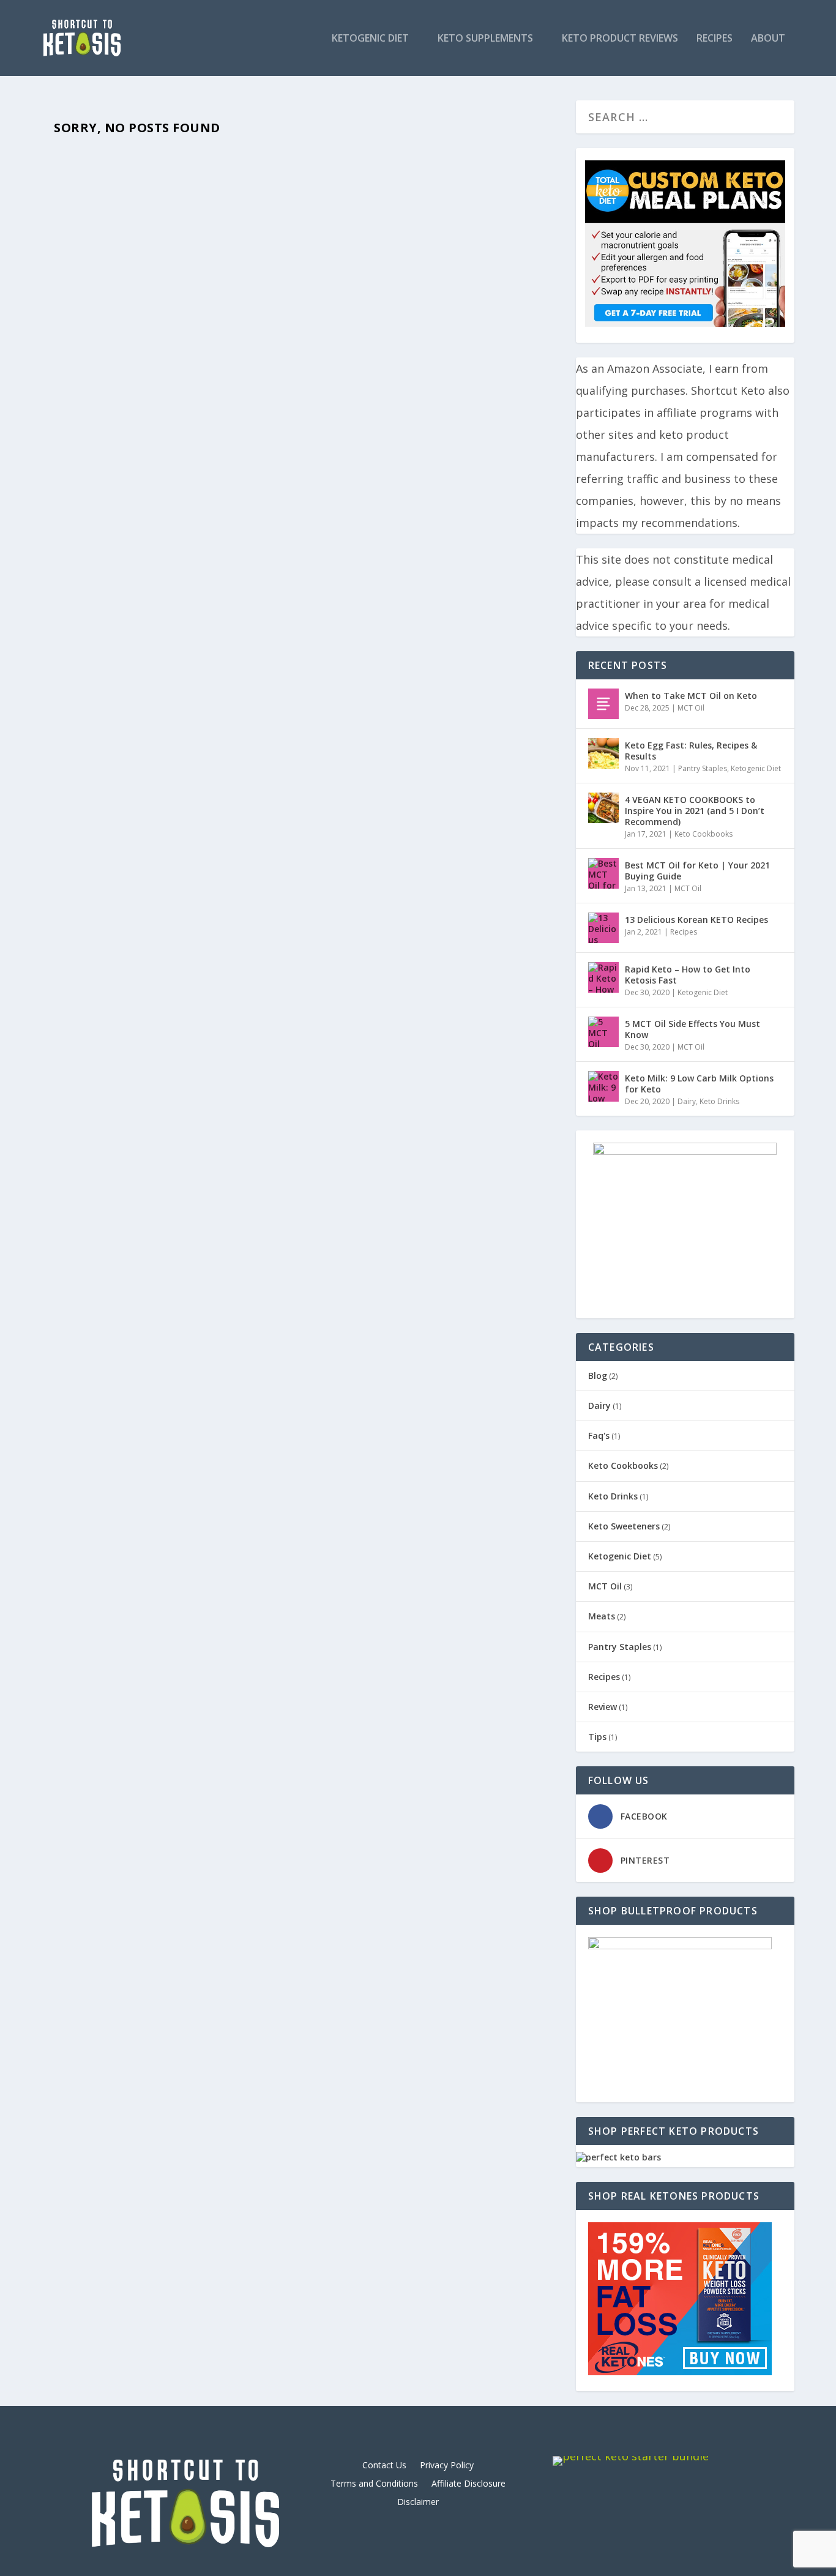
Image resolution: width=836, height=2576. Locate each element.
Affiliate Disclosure (468, 2484)
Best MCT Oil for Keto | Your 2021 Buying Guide (697, 871)
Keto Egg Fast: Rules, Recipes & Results (691, 751)
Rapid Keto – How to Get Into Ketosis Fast (688, 975)
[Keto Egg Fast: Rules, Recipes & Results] (603, 753)
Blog (598, 1376)
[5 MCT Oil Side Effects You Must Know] (603, 1032)
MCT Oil (691, 708)
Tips (597, 1737)
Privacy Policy (447, 2466)
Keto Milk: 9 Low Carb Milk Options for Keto (699, 1084)
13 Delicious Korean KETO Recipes (696, 920)
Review (603, 1707)
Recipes (715, 39)
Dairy (687, 1101)
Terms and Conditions (374, 2484)
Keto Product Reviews (620, 39)
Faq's (599, 1435)
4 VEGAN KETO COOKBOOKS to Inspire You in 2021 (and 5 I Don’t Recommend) (695, 811)
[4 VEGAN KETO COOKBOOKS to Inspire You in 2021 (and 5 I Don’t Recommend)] (603, 808)
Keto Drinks (719, 1101)
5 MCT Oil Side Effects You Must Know (692, 1029)
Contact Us (384, 2466)
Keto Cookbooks (704, 834)
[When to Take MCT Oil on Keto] (603, 704)
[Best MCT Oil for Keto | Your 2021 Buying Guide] (603, 873)
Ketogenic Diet (370, 39)
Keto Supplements (485, 39)
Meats (602, 1616)
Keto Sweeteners (624, 1526)
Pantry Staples (703, 768)
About (768, 39)
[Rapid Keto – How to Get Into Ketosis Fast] (603, 977)
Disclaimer (418, 2503)
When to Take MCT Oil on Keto (691, 696)
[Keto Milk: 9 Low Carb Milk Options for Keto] (603, 1086)
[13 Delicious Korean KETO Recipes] (603, 928)
